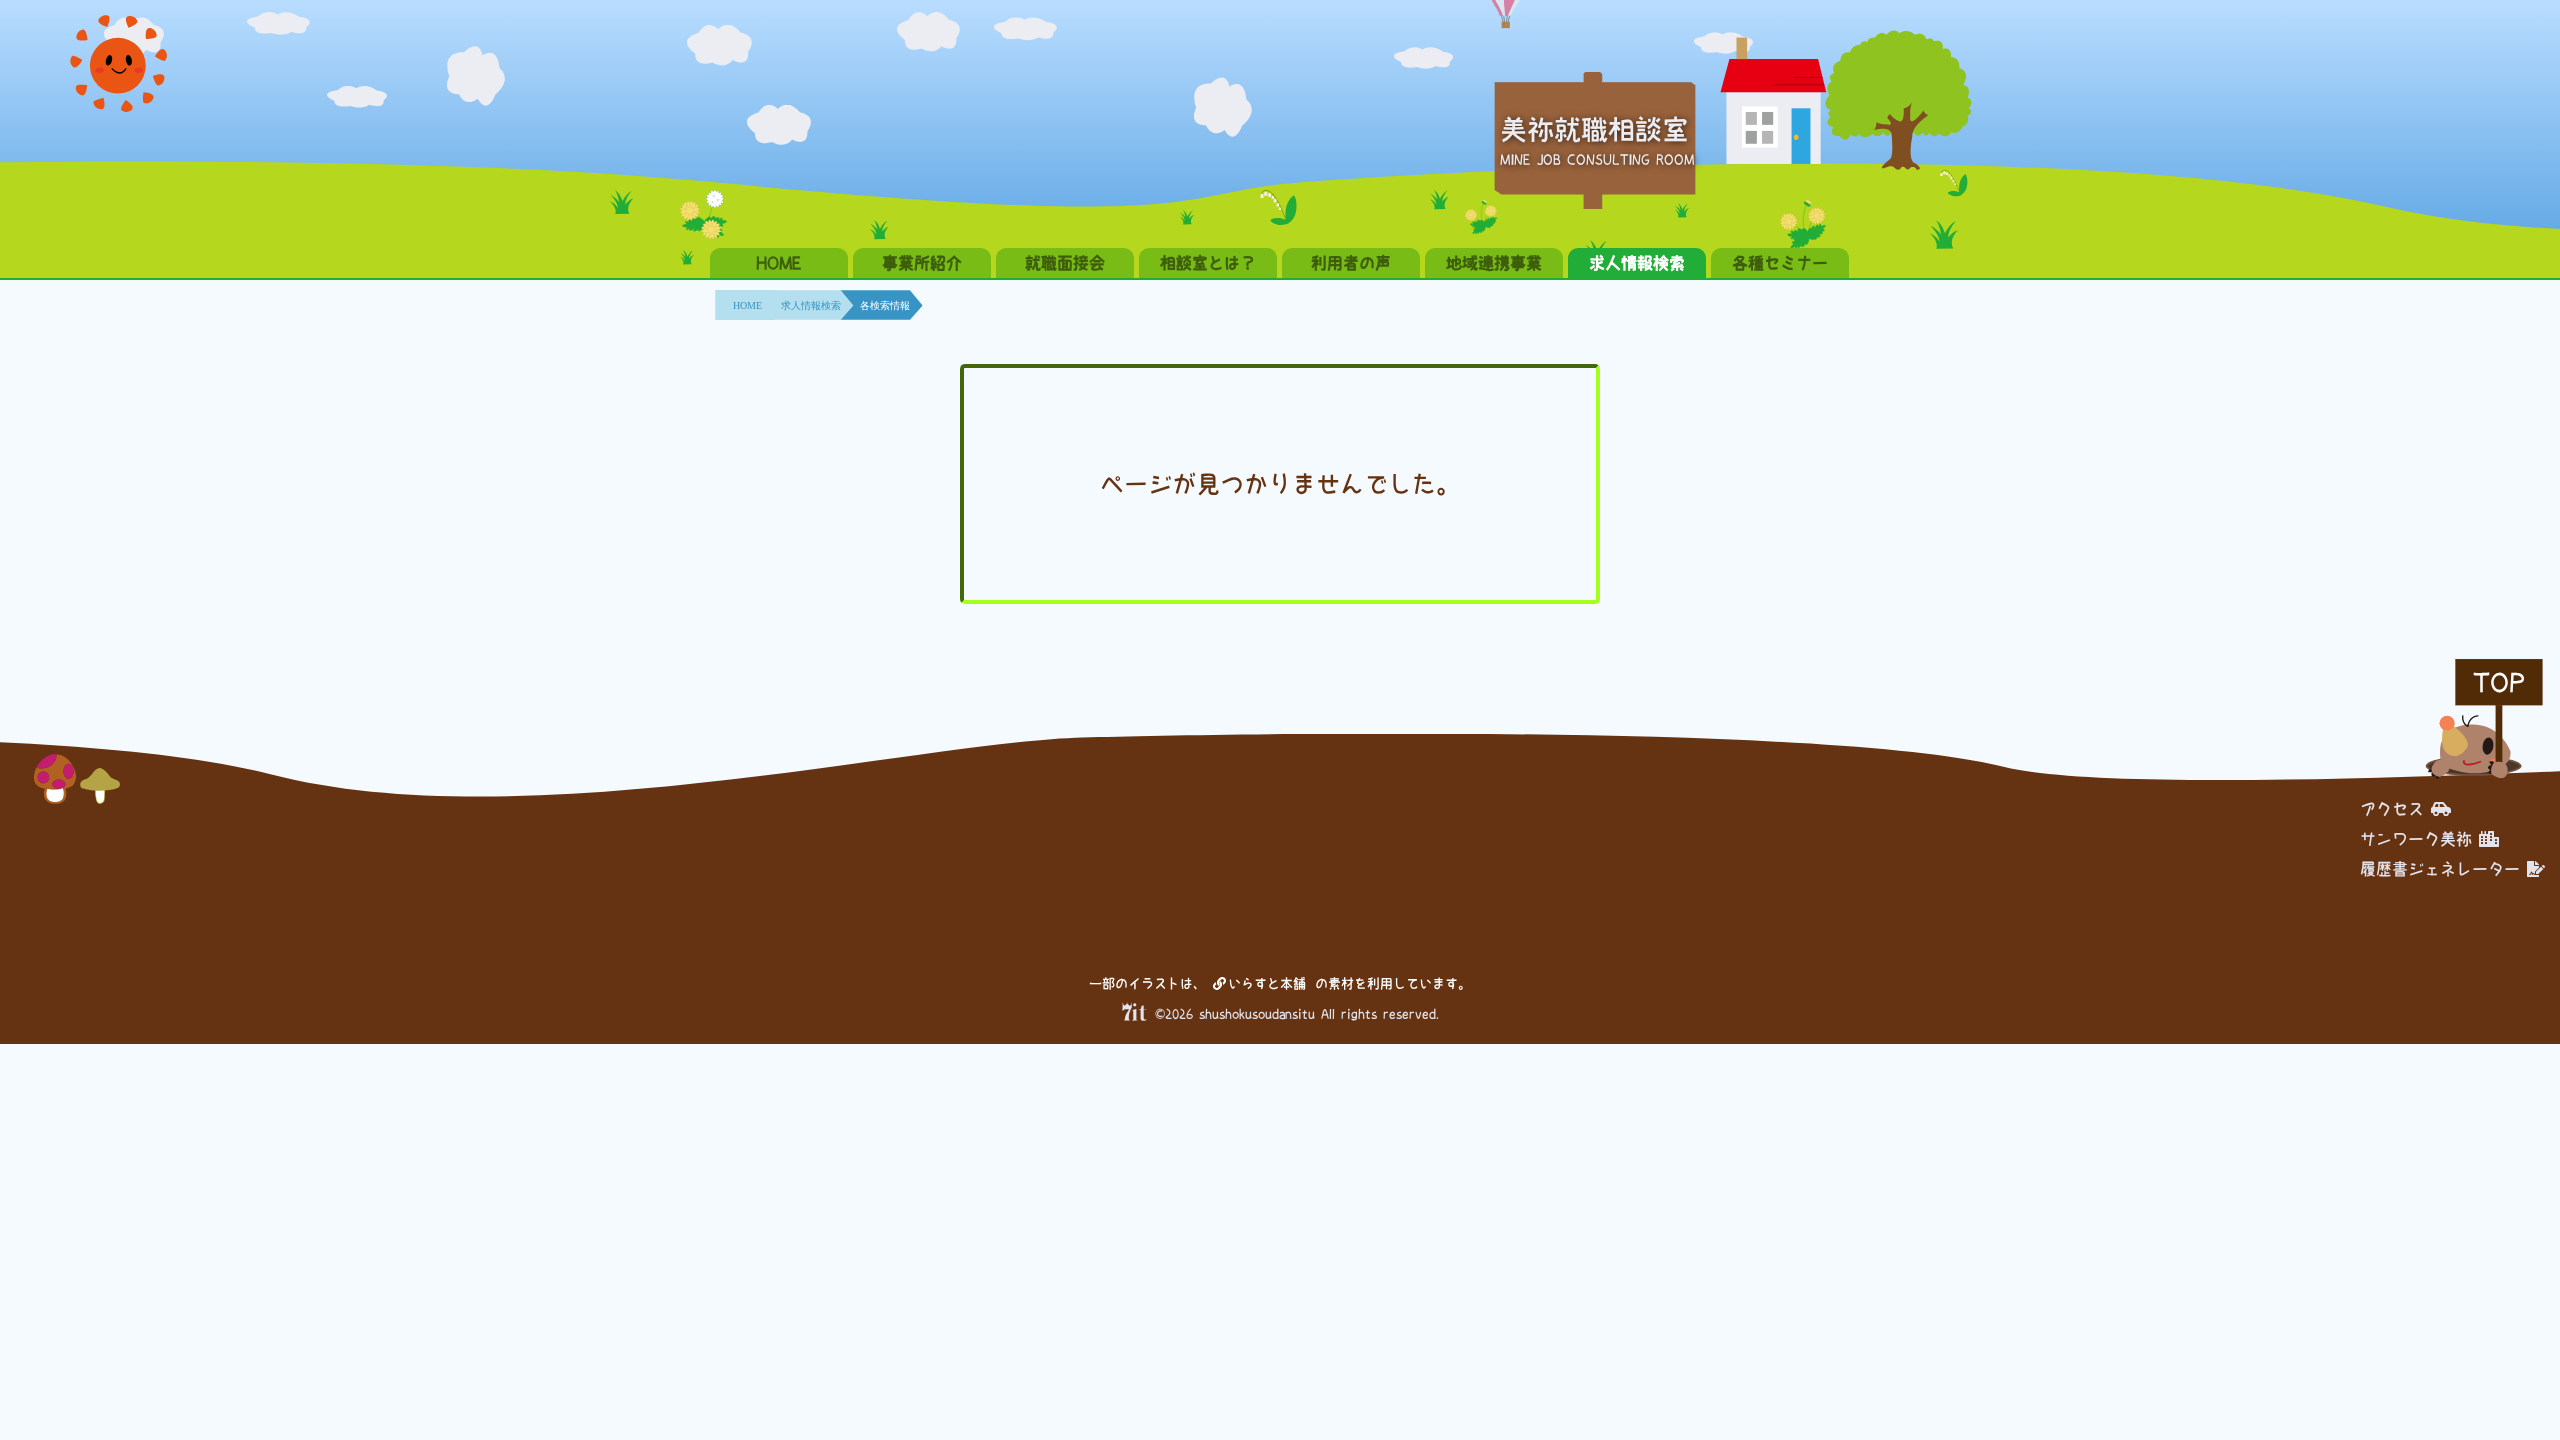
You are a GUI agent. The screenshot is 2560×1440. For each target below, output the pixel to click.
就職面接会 (1065, 263)
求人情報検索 (1637, 263)
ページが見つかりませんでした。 (1280, 484)
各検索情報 (885, 305)
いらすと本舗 (1270, 983)
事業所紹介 (922, 263)
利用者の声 (1351, 263)
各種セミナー (1780, 263)
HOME (779, 263)
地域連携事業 (1494, 263)
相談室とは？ (1208, 263)
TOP (2499, 682)
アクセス (2392, 809)
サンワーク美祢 (2416, 839)
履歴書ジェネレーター (2440, 869)
